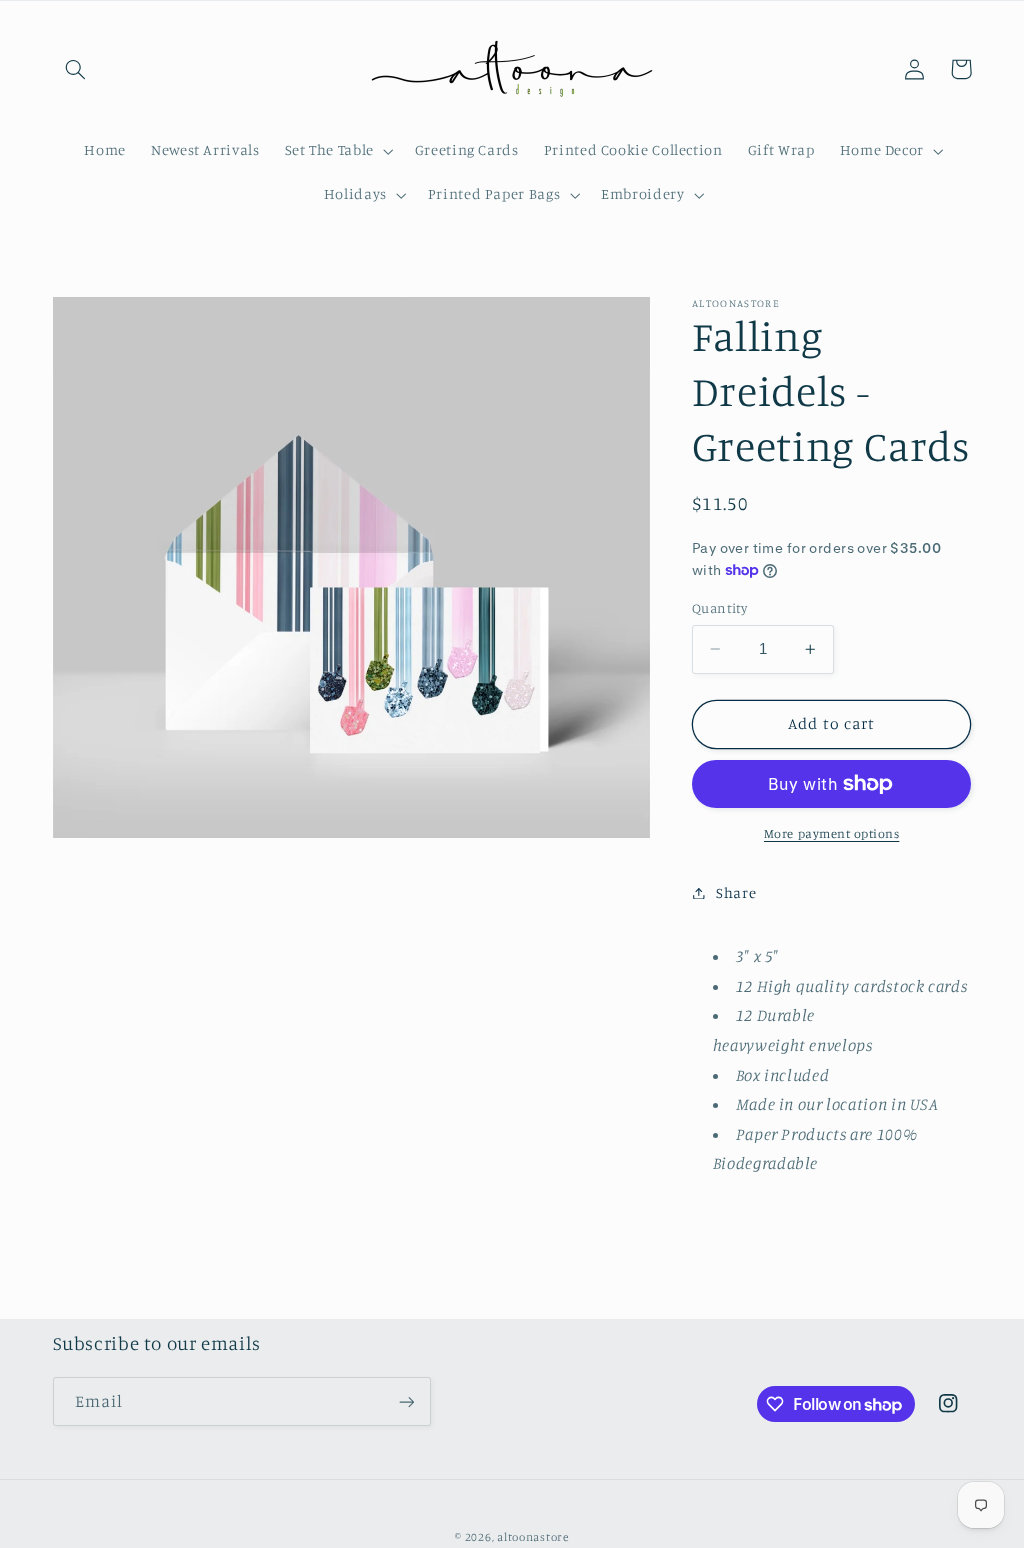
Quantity (719, 608)
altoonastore (533, 1537)
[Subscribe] (406, 1401)
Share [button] (736, 892)
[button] (76, 69)
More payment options (832, 833)
